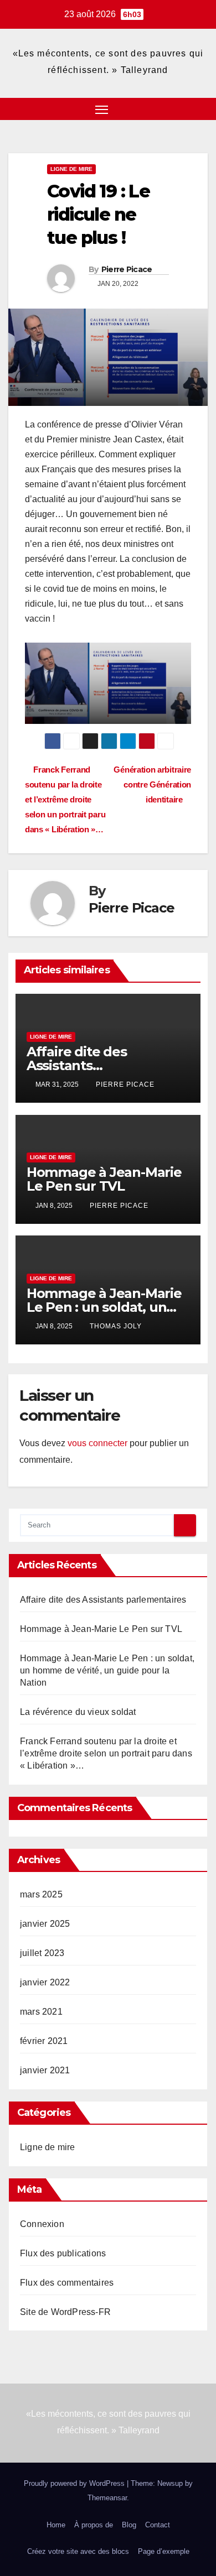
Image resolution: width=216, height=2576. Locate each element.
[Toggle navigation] (102, 109)
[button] (182, 109)
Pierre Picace (127, 269)
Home (56, 2525)
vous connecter (97, 1443)
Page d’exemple (164, 2551)
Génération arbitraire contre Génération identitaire (152, 784)
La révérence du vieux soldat (78, 1712)
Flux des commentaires (67, 2283)
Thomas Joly (116, 1326)
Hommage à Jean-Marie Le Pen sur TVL (104, 1179)
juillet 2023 (42, 1953)
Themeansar (107, 2498)
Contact (158, 2525)
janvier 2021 (45, 2070)
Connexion (42, 2224)
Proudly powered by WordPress (75, 2483)
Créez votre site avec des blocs (78, 2551)
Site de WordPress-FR (65, 2312)
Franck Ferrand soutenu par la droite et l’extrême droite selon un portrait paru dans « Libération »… (65, 799)
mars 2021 (41, 2012)
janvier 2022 (45, 1982)
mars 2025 (41, 1894)
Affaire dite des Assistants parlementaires (77, 1065)
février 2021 (44, 2041)
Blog (129, 2525)
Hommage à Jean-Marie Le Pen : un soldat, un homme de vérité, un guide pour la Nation (107, 1670)
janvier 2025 (45, 1924)
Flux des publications (63, 2253)
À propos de (94, 2525)
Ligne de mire (71, 169)
